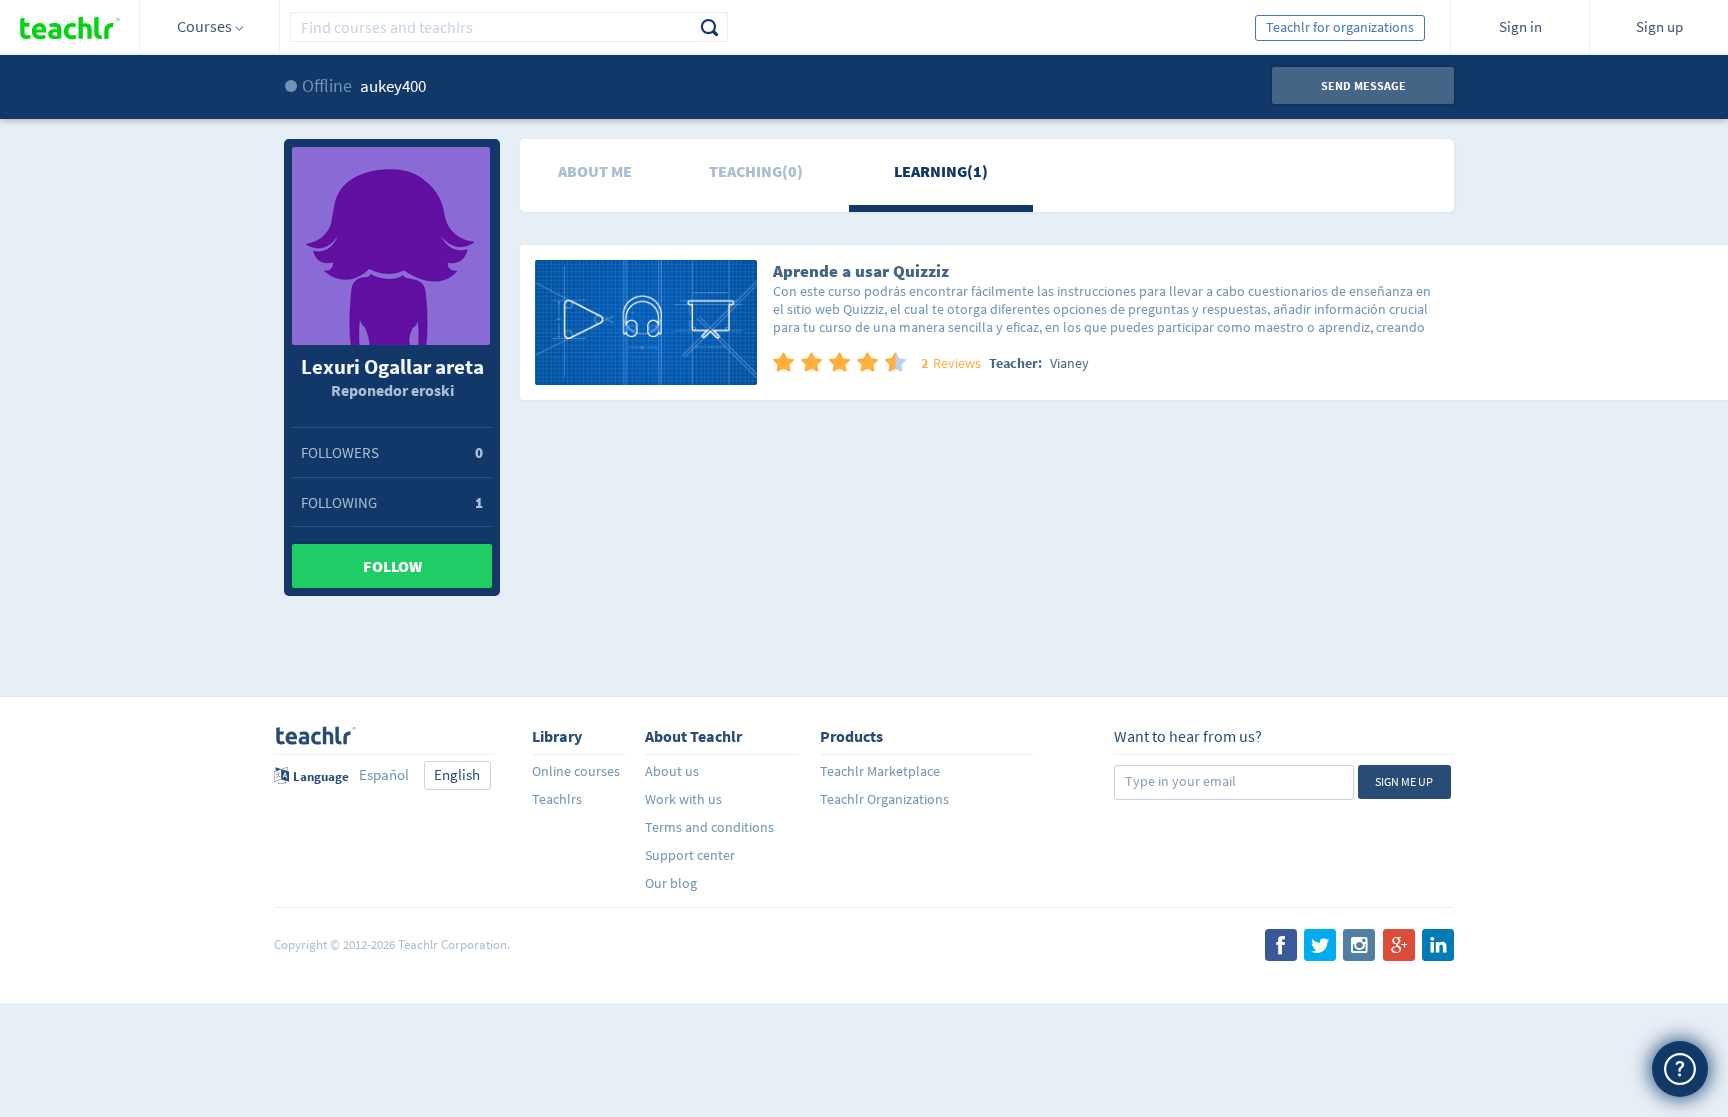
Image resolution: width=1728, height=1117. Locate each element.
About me (595, 171)
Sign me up (1404, 781)
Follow (392, 566)
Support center (690, 855)
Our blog (671, 883)
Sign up (1659, 26)
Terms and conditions (709, 827)
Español (384, 774)
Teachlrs (557, 799)
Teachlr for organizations (1340, 27)
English (457, 774)
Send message (1363, 85)
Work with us (683, 799)
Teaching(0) (756, 171)
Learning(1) (941, 171)
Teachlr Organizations (884, 799)
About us (672, 771)
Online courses (576, 771)
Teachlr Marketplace (880, 771)
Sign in (1520, 26)
